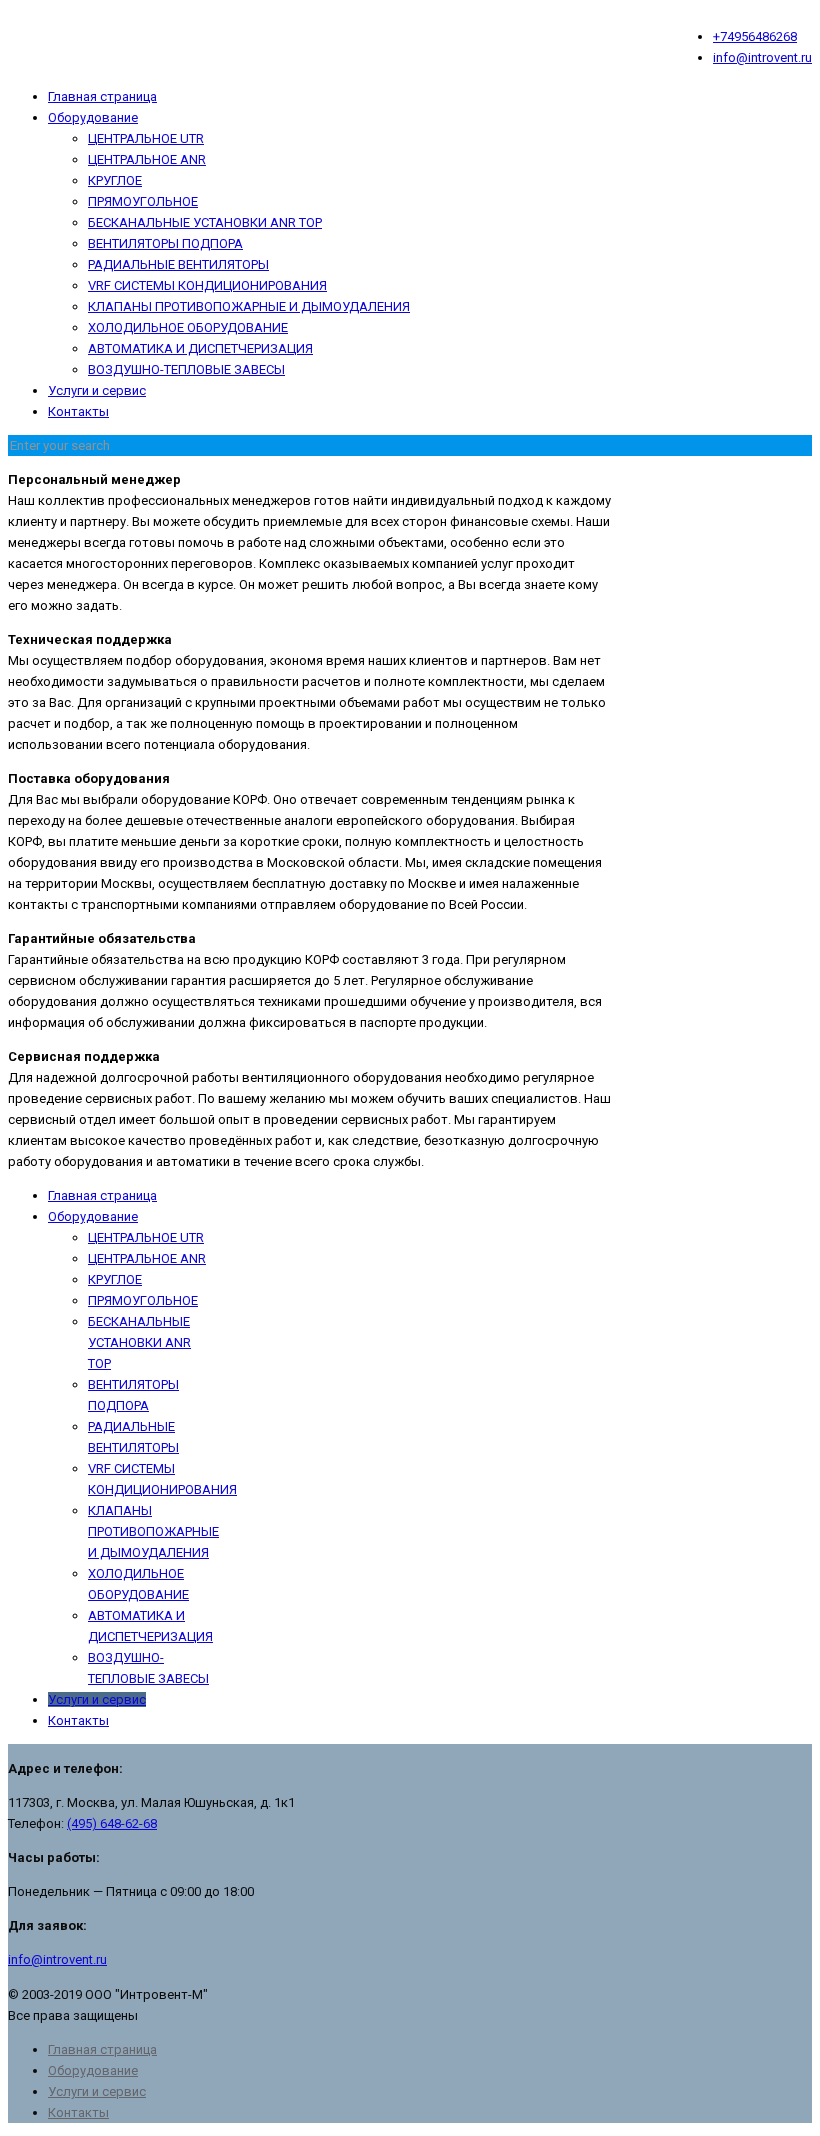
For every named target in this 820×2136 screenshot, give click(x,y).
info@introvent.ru (762, 57)
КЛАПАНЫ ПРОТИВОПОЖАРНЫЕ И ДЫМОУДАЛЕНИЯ (249, 306)
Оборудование (93, 117)
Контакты (78, 411)
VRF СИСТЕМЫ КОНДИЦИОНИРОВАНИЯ (207, 285)
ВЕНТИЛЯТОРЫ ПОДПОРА (165, 243)
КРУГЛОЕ (115, 180)
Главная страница (102, 96)
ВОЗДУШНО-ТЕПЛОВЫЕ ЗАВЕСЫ (186, 369)
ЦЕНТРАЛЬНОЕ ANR (147, 159)
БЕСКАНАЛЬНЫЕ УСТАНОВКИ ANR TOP (205, 222)
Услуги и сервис (97, 390)
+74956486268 (755, 36)
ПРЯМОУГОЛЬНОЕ (143, 201)
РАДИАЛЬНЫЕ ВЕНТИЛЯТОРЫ (178, 264)
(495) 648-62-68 (112, 1823)
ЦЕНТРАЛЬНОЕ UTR (146, 138)
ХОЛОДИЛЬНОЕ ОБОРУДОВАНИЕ (188, 327)
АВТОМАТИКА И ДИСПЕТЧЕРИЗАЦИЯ (200, 348)
